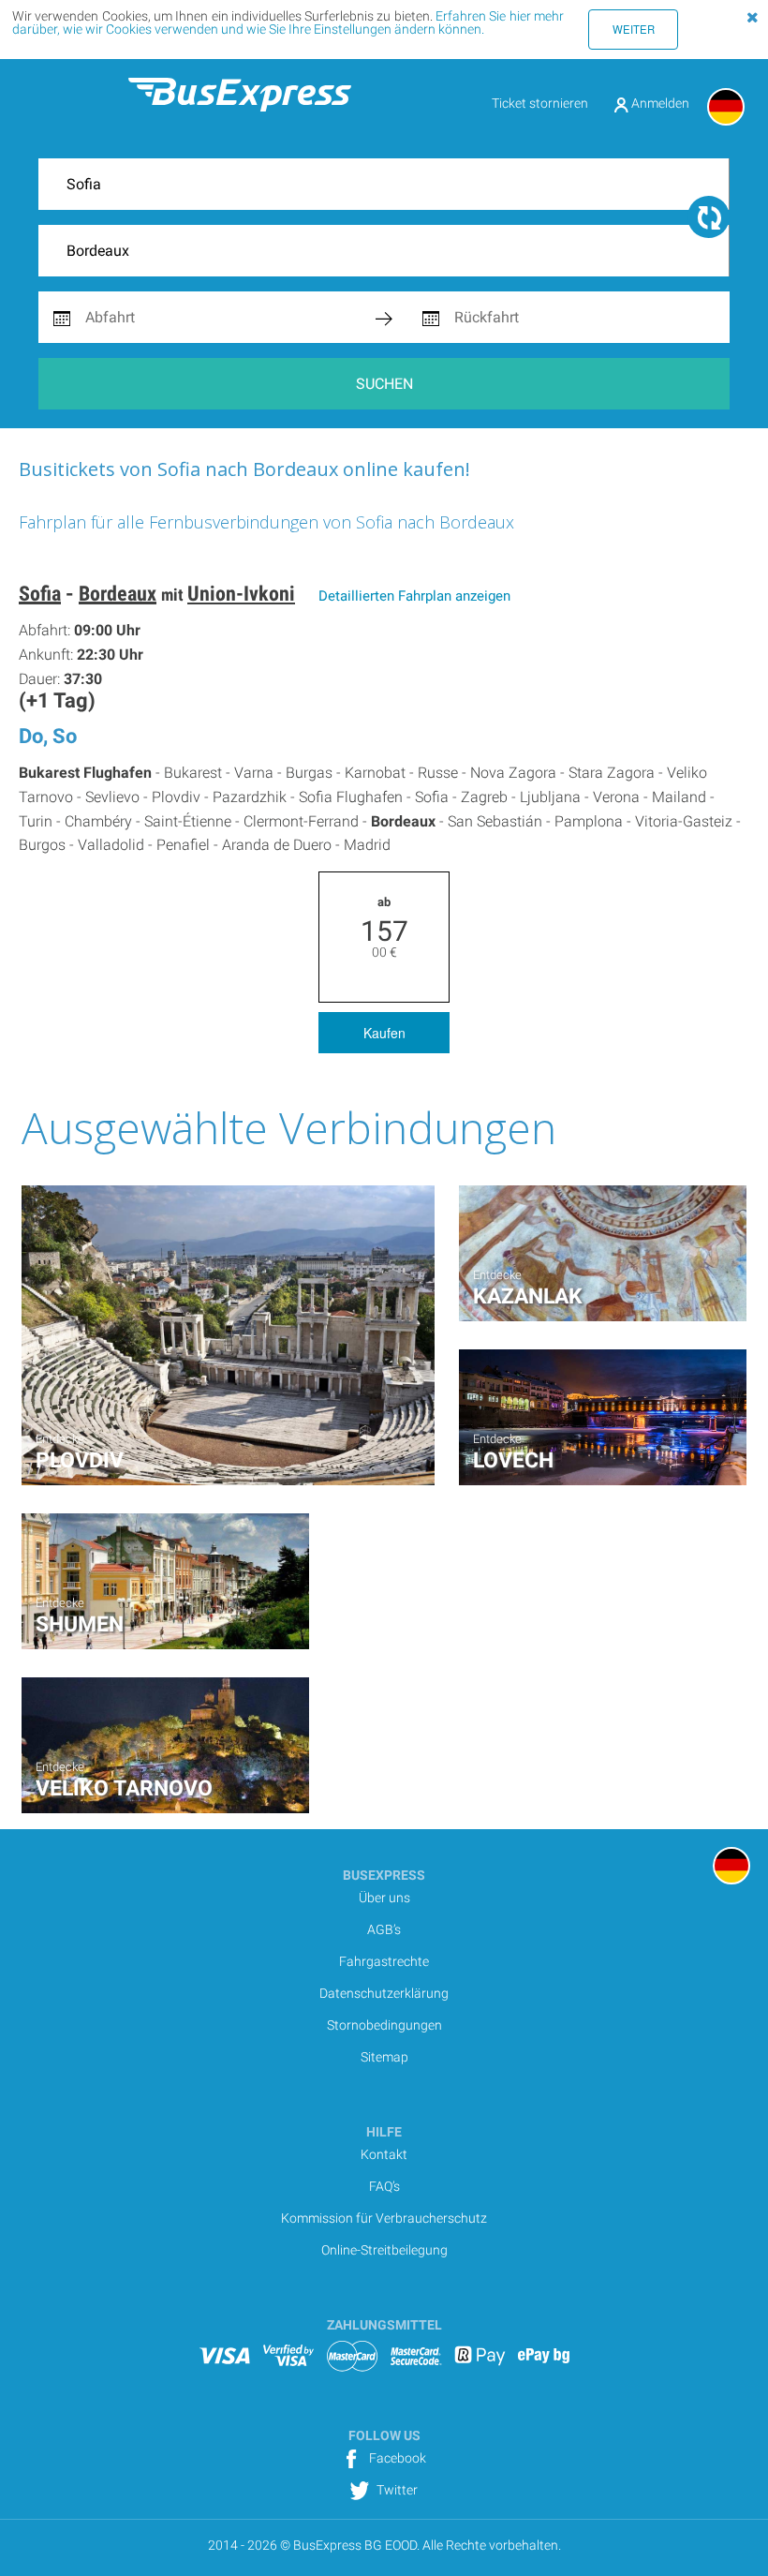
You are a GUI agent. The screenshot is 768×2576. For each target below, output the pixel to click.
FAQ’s (384, 2186)
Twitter (396, 2490)
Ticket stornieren (540, 103)
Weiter (634, 29)
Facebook (396, 2458)
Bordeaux (118, 594)
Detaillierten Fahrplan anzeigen (414, 596)
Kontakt (384, 2154)
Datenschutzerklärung (384, 1993)
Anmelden (659, 103)
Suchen (384, 384)
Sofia (40, 594)
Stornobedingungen (384, 2025)
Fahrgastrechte (384, 1961)
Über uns (384, 1898)
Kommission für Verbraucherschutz (384, 2218)
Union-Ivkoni (241, 594)
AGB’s (384, 1929)
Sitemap (384, 2057)
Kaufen (384, 1033)
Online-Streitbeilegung (384, 2250)
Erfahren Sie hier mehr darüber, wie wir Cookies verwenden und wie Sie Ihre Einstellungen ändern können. (288, 22)
